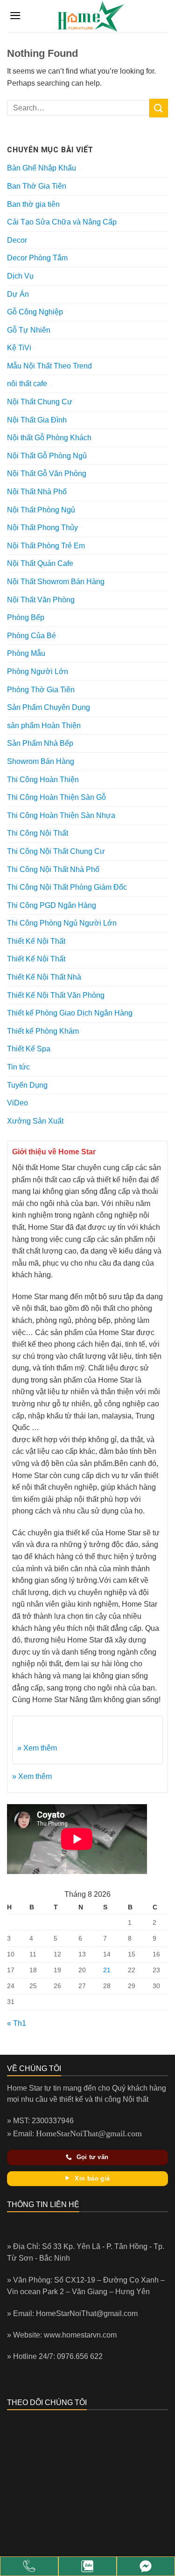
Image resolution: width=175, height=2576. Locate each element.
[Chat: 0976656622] (87, 2566)
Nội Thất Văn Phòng (41, 600)
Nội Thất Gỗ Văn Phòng (47, 474)
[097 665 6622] (29, 2566)
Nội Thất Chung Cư (40, 402)
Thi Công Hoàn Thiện (43, 780)
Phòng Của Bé (31, 636)
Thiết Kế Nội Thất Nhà (44, 977)
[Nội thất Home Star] (146, 2566)
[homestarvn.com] (91, 16)
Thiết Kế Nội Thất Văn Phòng (56, 995)
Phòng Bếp (26, 617)
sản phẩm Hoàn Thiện (44, 726)
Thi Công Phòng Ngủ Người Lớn (62, 923)
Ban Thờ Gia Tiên (37, 186)
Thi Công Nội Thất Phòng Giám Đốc (67, 887)
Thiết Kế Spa (29, 1049)
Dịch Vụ (20, 276)
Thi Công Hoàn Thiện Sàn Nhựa (61, 815)
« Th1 (17, 2023)
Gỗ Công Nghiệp (35, 312)
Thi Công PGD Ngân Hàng (52, 905)
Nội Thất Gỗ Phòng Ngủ (47, 456)
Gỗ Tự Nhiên (29, 330)
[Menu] (15, 16)
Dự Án (18, 294)
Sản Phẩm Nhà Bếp (40, 743)
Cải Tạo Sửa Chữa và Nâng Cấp (62, 222)
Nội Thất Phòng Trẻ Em (46, 546)
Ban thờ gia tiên (33, 204)
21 (107, 1970)
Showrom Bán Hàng (41, 761)
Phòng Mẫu (26, 653)
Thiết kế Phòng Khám (43, 1031)
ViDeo (17, 1103)
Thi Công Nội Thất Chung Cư (56, 851)
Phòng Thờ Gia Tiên (41, 690)
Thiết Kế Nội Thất (36, 941)
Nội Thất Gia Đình (37, 420)
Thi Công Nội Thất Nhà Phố (53, 869)
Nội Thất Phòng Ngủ (41, 510)
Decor (17, 240)
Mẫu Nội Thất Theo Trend (49, 366)
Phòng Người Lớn (38, 671)
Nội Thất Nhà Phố (37, 492)
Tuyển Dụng (27, 1085)
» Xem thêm (37, 1748)
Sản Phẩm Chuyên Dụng (49, 707)
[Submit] (159, 108)
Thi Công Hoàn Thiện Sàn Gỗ (56, 797)
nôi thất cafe (27, 384)
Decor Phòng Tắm (37, 258)
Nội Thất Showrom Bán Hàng (56, 582)
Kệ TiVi (19, 348)
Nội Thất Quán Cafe (40, 563)
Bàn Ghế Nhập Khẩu (42, 168)
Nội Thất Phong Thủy (42, 528)
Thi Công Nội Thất (38, 833)
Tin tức (18, 1067)
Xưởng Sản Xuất (35, 1121)
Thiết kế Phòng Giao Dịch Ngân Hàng (70, 1013)
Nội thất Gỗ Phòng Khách (49, 438)
